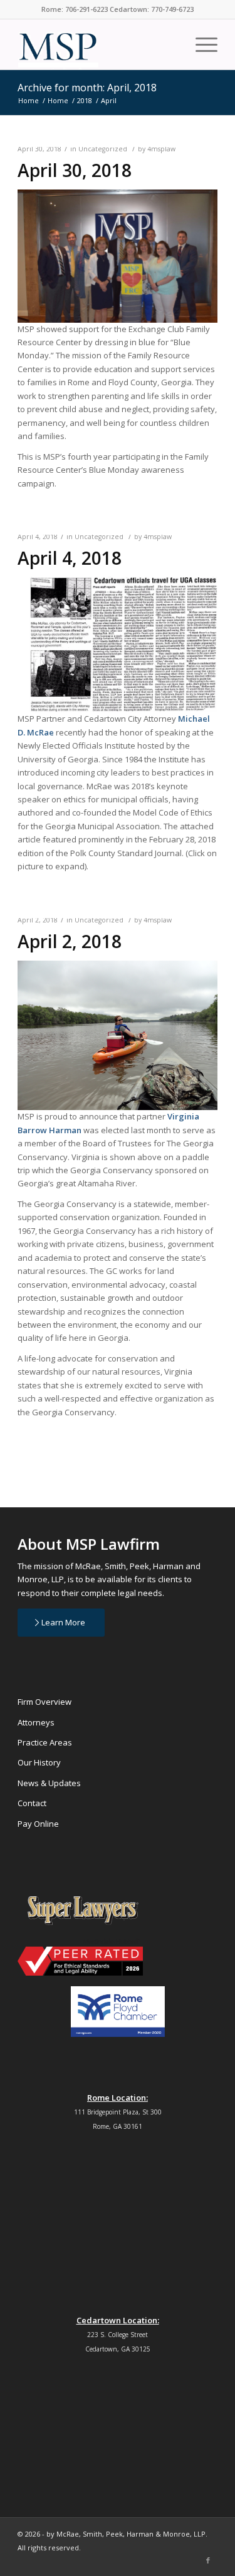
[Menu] (200, 44)
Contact (32, 1803)
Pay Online (38, 1824)
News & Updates (49, 1783)
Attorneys (36, 1722)
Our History (39, 1762)
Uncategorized (103, 149)
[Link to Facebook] (208, 2560)
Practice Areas (45, 1742)
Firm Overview (44, 1702)
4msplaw (161, 149)
